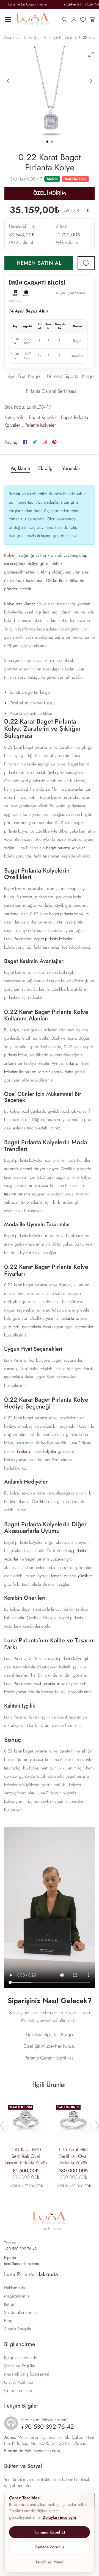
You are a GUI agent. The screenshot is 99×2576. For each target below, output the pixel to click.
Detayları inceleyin (59, 2517)
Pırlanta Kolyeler (40, 425)
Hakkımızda (14, 2288)
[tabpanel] (50, 93)
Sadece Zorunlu (50, 2547)
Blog (8, 2321)
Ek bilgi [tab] (46, 469)
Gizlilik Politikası (19, 2382)
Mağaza (35, 38)
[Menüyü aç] (8, 19)
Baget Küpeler (60, 38)
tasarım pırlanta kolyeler (25, 1194)
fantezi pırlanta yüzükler (72, 1576)
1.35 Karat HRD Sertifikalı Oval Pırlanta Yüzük (73, 2156)
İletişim (10, 2304)
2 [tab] (52, 142)
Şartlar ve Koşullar (20, 2366)
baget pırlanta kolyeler (66, 848)
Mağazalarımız (17, 2296)
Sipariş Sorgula (17, 2329)
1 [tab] (47, 142)
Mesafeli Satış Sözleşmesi (27, 2374)
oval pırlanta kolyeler (52, 1684)
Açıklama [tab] (20, 469)
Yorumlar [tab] (71, 469)
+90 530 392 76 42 (20, 2249)
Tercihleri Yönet (50, 2562)
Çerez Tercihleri (18, 2390)
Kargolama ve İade (21, 2358)
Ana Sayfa (13, 38)
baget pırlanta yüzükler (45, 1559)
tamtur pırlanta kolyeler (37, 1451)
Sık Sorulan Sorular (21, 2312)
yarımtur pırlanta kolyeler (67, 1318)
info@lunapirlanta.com (21, 2264)
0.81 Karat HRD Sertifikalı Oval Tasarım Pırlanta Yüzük (26, 2156)
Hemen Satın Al (39, 263)
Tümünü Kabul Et (50, 2532)
